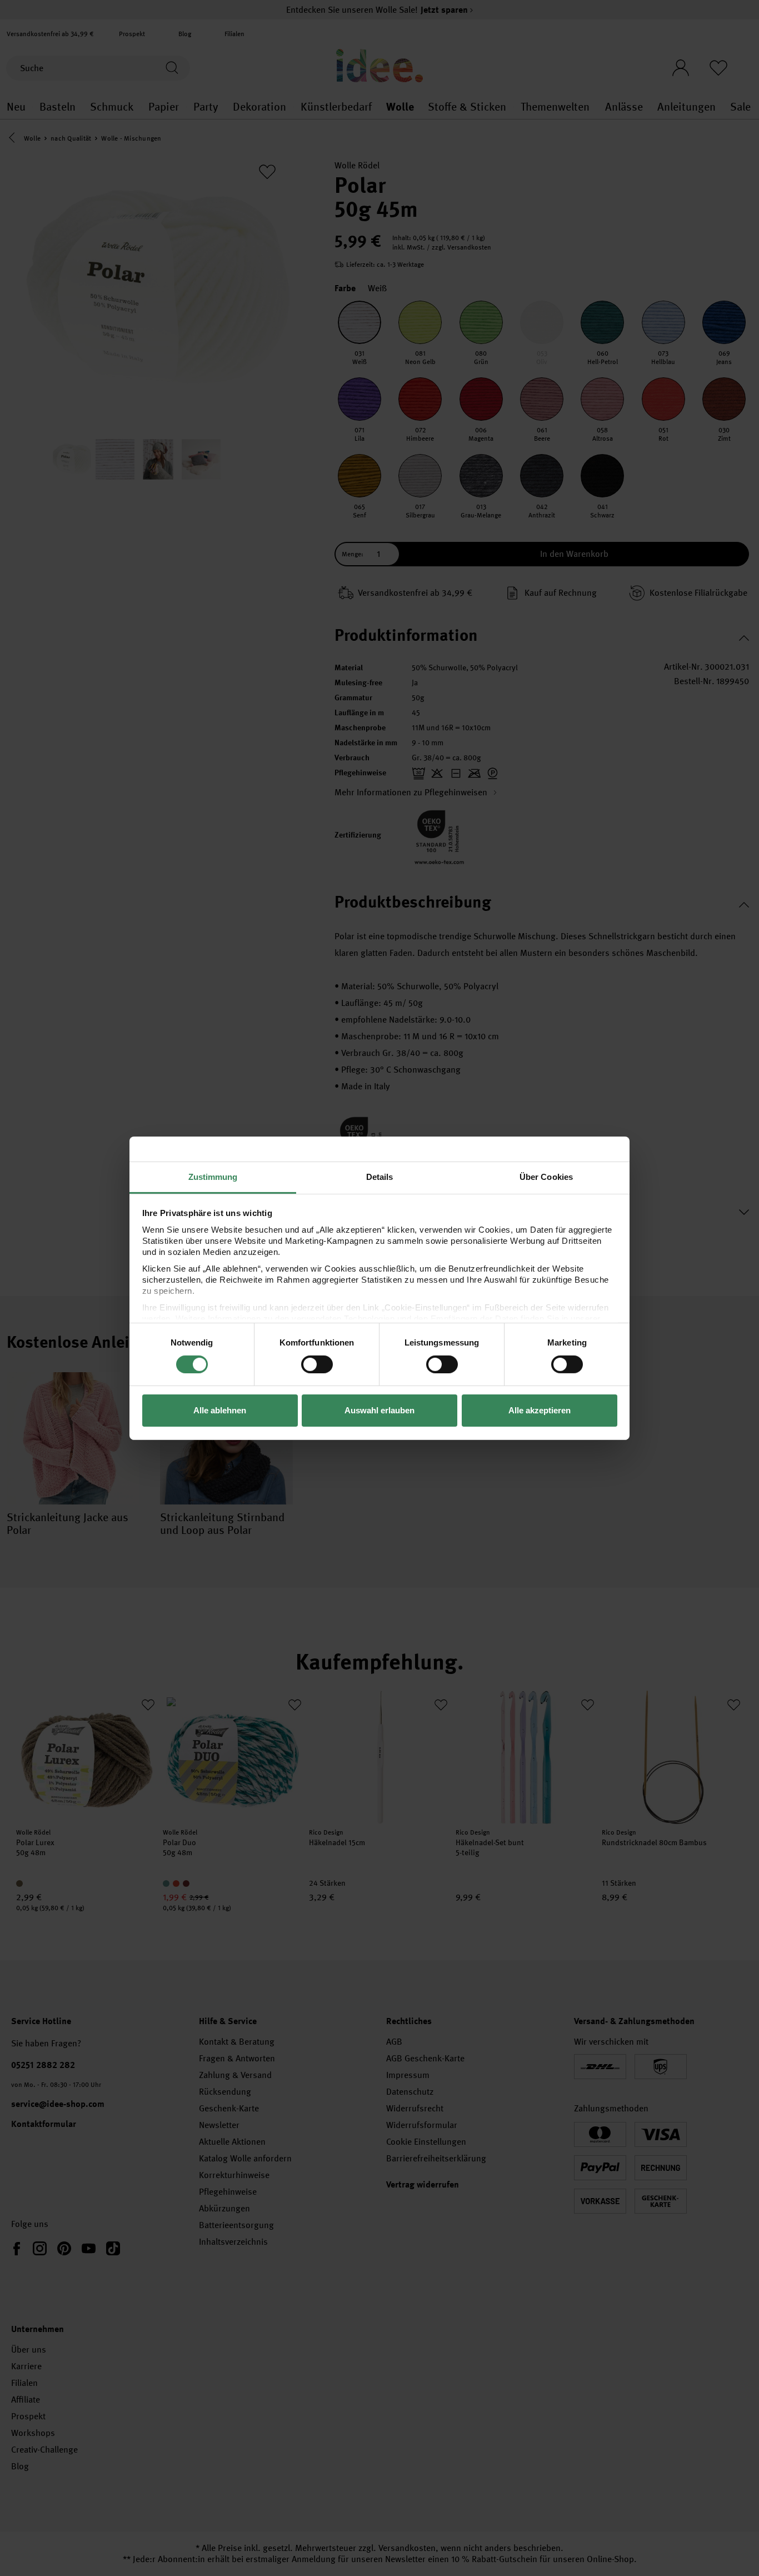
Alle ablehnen (220, 1410)
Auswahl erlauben (379, 1410)
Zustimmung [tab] (213, 1176)
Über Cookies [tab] (546, 1176)
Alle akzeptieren (540, 1410)
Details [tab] (380, 1176)
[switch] (317, 1364)
